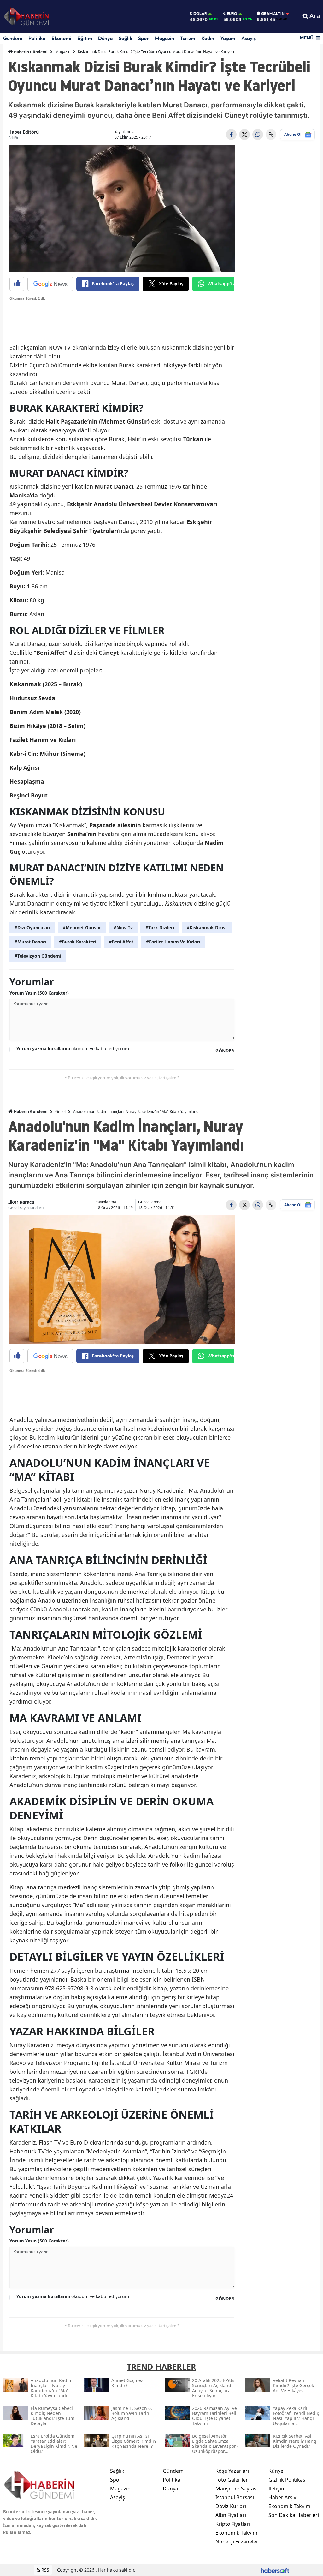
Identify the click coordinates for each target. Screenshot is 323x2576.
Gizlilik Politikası (288, 2480)
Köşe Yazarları (232, 2471)
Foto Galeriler (232, 2480)
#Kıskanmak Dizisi (207, 927)
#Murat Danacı (30, 942)
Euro (232, 14)
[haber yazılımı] (275, 2570)
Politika (37, 38)
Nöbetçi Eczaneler (237, 2542)
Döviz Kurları (231, 2506)
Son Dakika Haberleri (294, 2515)
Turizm (188, 38)
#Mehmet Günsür (82, 927)
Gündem (13, 38)
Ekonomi (61, 38)
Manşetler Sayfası (237, 2489)
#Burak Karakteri (78, 942)
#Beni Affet (121, 942)
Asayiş (249, 38)
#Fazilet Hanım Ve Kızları (173, 942)
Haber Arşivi (283, 2497)
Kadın (208, 38)
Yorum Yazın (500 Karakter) (39, 993)
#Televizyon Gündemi (38, 956)
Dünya (105, 38)
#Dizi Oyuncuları (32, 927)
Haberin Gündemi (30, 52)
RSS (45, 2570)
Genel (60, 1112)
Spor (144, 38)
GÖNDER (225, 1051)
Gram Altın (273, 14)
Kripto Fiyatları (233, 2524)
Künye (276, 2471)
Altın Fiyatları (231, 2515)
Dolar (200, 14)
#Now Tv (123, 927)
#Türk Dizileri (160, 927)
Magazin (164, 38)
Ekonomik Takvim (236, 2533)
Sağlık (125, 38)
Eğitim (85, 38)
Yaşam (228, 38)
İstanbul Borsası (235, 2497)
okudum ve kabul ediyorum (73, 1048)
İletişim (277, 2489)
